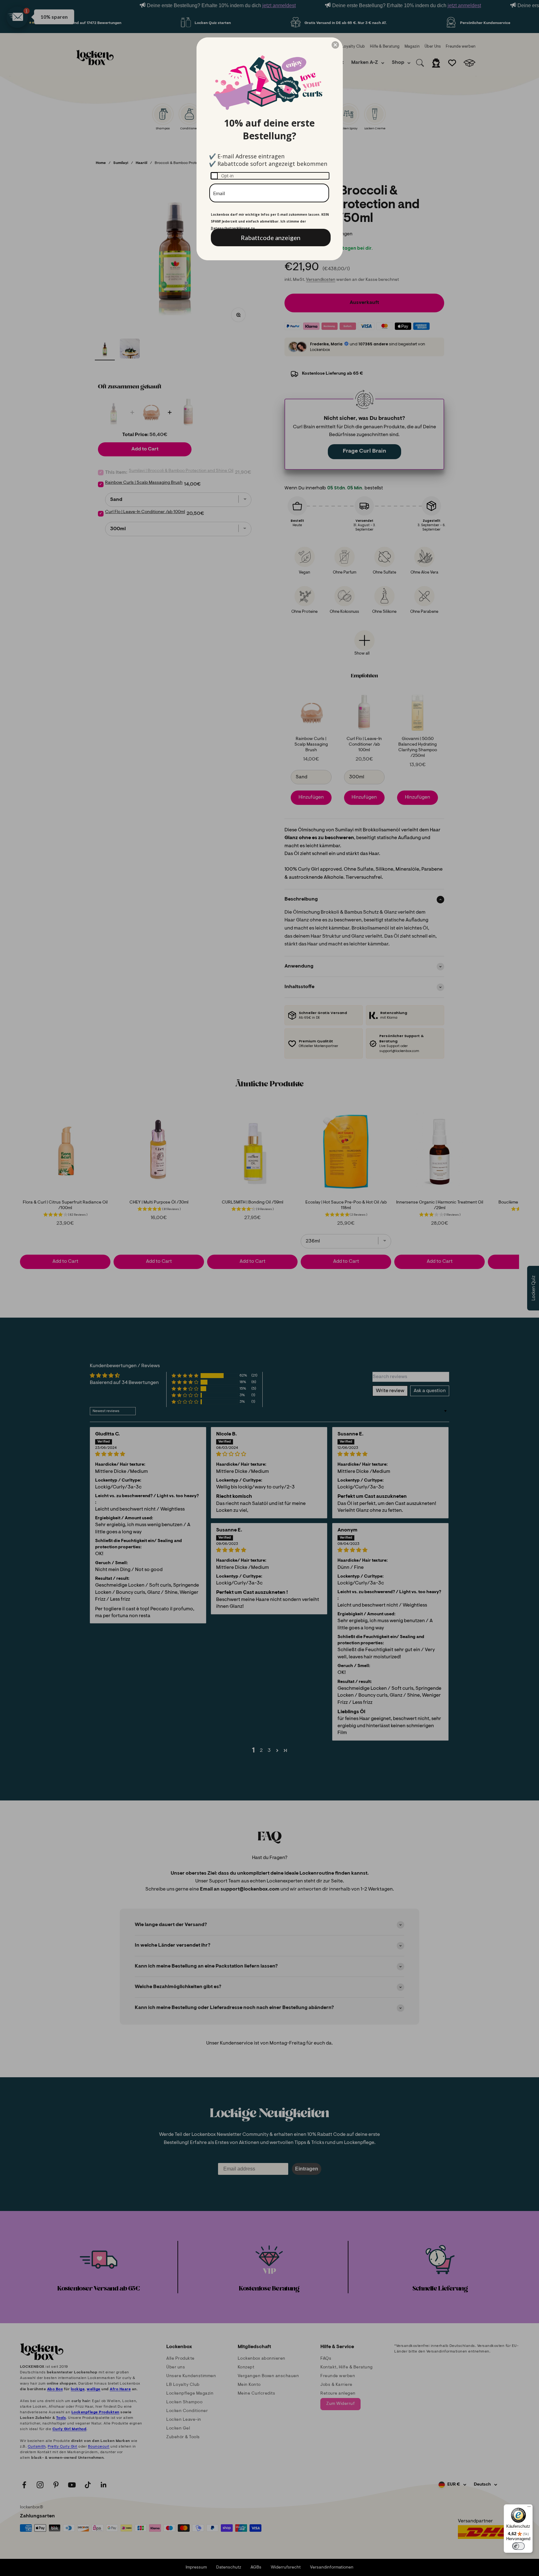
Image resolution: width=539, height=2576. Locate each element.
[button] (335, 45)
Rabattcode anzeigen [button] (271, 238)
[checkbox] (270, 176)
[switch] (518, 2546)
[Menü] (529, 2508)
